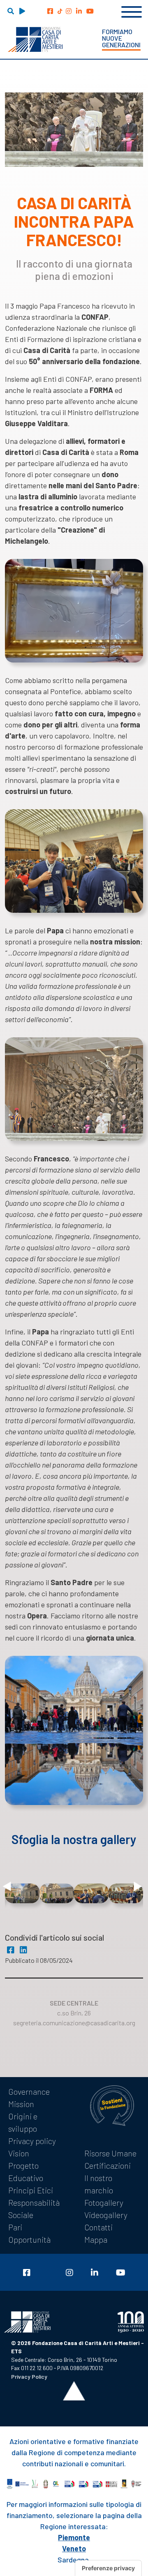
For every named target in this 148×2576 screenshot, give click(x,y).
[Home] (35, 39)
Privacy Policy (29, 2376)
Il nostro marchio (99, 2184)
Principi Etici (31, 2190)
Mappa (96, 2239)
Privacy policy (32, 2141)
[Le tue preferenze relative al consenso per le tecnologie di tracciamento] (108, 2568)
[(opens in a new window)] (50, 11)
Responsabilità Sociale (34, 2209)
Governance (29, 2091)
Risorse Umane (110, 2153)
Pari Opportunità (29, 2233)
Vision (19, 2153)
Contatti (98, 2227)
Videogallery (106, 2215)
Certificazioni (108, 2165)
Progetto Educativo (26, 2172)
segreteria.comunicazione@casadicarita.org (74, 2023)
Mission (21, 2104)
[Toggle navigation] (132, 11)
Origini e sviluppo (23, 2122)
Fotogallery (104, 2202)
